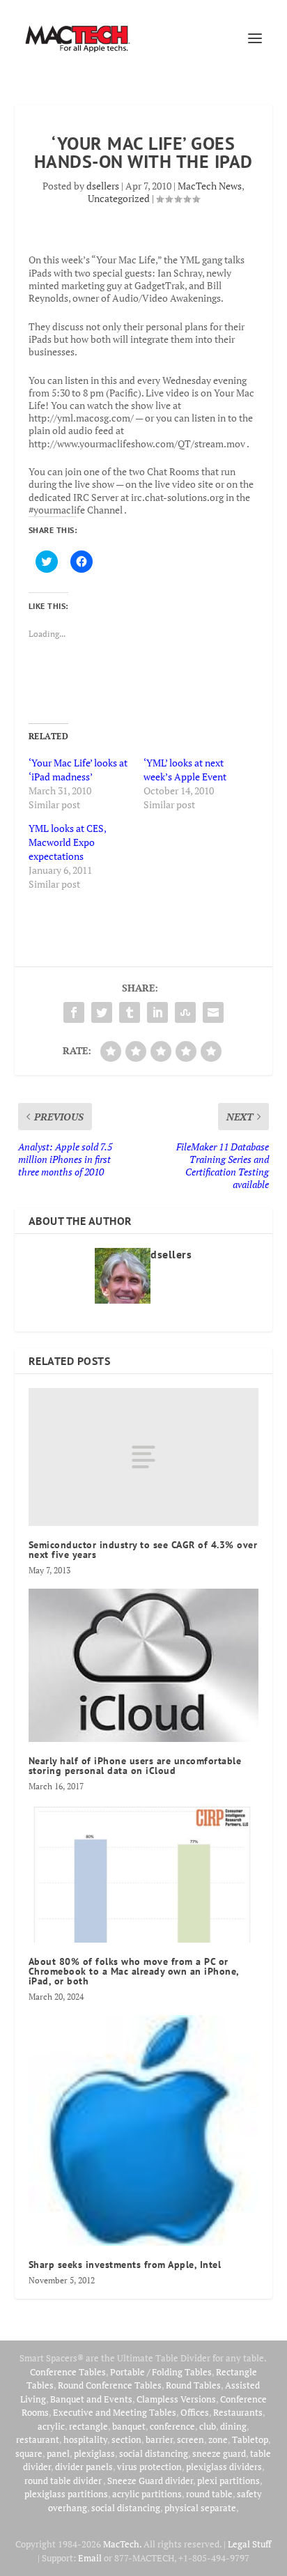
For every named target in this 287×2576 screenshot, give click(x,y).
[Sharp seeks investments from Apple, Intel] (144, 2130)
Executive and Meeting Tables (115, 2412)
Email (90, 2558)
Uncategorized (119, 198)
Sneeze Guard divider (150, 2481)
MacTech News (210, 186)
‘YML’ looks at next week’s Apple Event (185, 770)
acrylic (51, 2426)
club (208, 2426)
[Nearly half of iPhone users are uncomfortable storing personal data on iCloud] (144, 1665)
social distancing (154, 2453)
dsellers (103, 186)
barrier (159, 2439)
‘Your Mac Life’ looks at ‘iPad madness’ (78, 770)
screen (191, 2439)
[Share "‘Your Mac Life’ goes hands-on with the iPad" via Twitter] (102, 1012)
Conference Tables (68, 2372)
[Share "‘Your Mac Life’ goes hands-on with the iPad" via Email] (213, 1012)
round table (209, 2494)
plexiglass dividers (224, 2467)
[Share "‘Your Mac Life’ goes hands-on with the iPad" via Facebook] (74, 1012)
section (126, 2439)
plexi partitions (228, 2481)
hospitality (85, 2439)
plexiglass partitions (66, 2494)
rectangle (88, 2426)
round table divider (64, 2481)
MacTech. (122, 2544)
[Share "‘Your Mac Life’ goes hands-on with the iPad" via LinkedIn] (157, 1012)
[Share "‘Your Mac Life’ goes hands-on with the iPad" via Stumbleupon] (185, 1012)
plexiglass (94, 2453)
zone (218, 2439)
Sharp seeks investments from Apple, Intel (125, 2265)
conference (172, 2426)
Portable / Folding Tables (161, 2372)
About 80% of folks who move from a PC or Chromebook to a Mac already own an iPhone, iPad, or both (134, 1971)
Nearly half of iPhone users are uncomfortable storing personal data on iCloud (135, 1766)
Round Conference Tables (110, 2385)
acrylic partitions (147, 2494)
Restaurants (238, 2412)
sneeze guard (219, 2453)
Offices (195, 2412)
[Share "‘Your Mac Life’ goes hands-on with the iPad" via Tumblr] (130, 1012)
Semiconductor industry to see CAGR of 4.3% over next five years (143, 1550)
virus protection (149, 2467)
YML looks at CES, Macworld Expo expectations (67, 842)
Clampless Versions (176, 2399)
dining (233, 2426)
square (29, 2453)
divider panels (84, 2467)
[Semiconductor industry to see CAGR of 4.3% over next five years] (144, 1457)
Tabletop (250, 2439)
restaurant (38, 2439)
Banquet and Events (91, 2399)
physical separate (200, 2508)
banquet (129, 2426)
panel (58, 2453)
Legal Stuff (249, 2544)
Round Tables (193, 2385)
